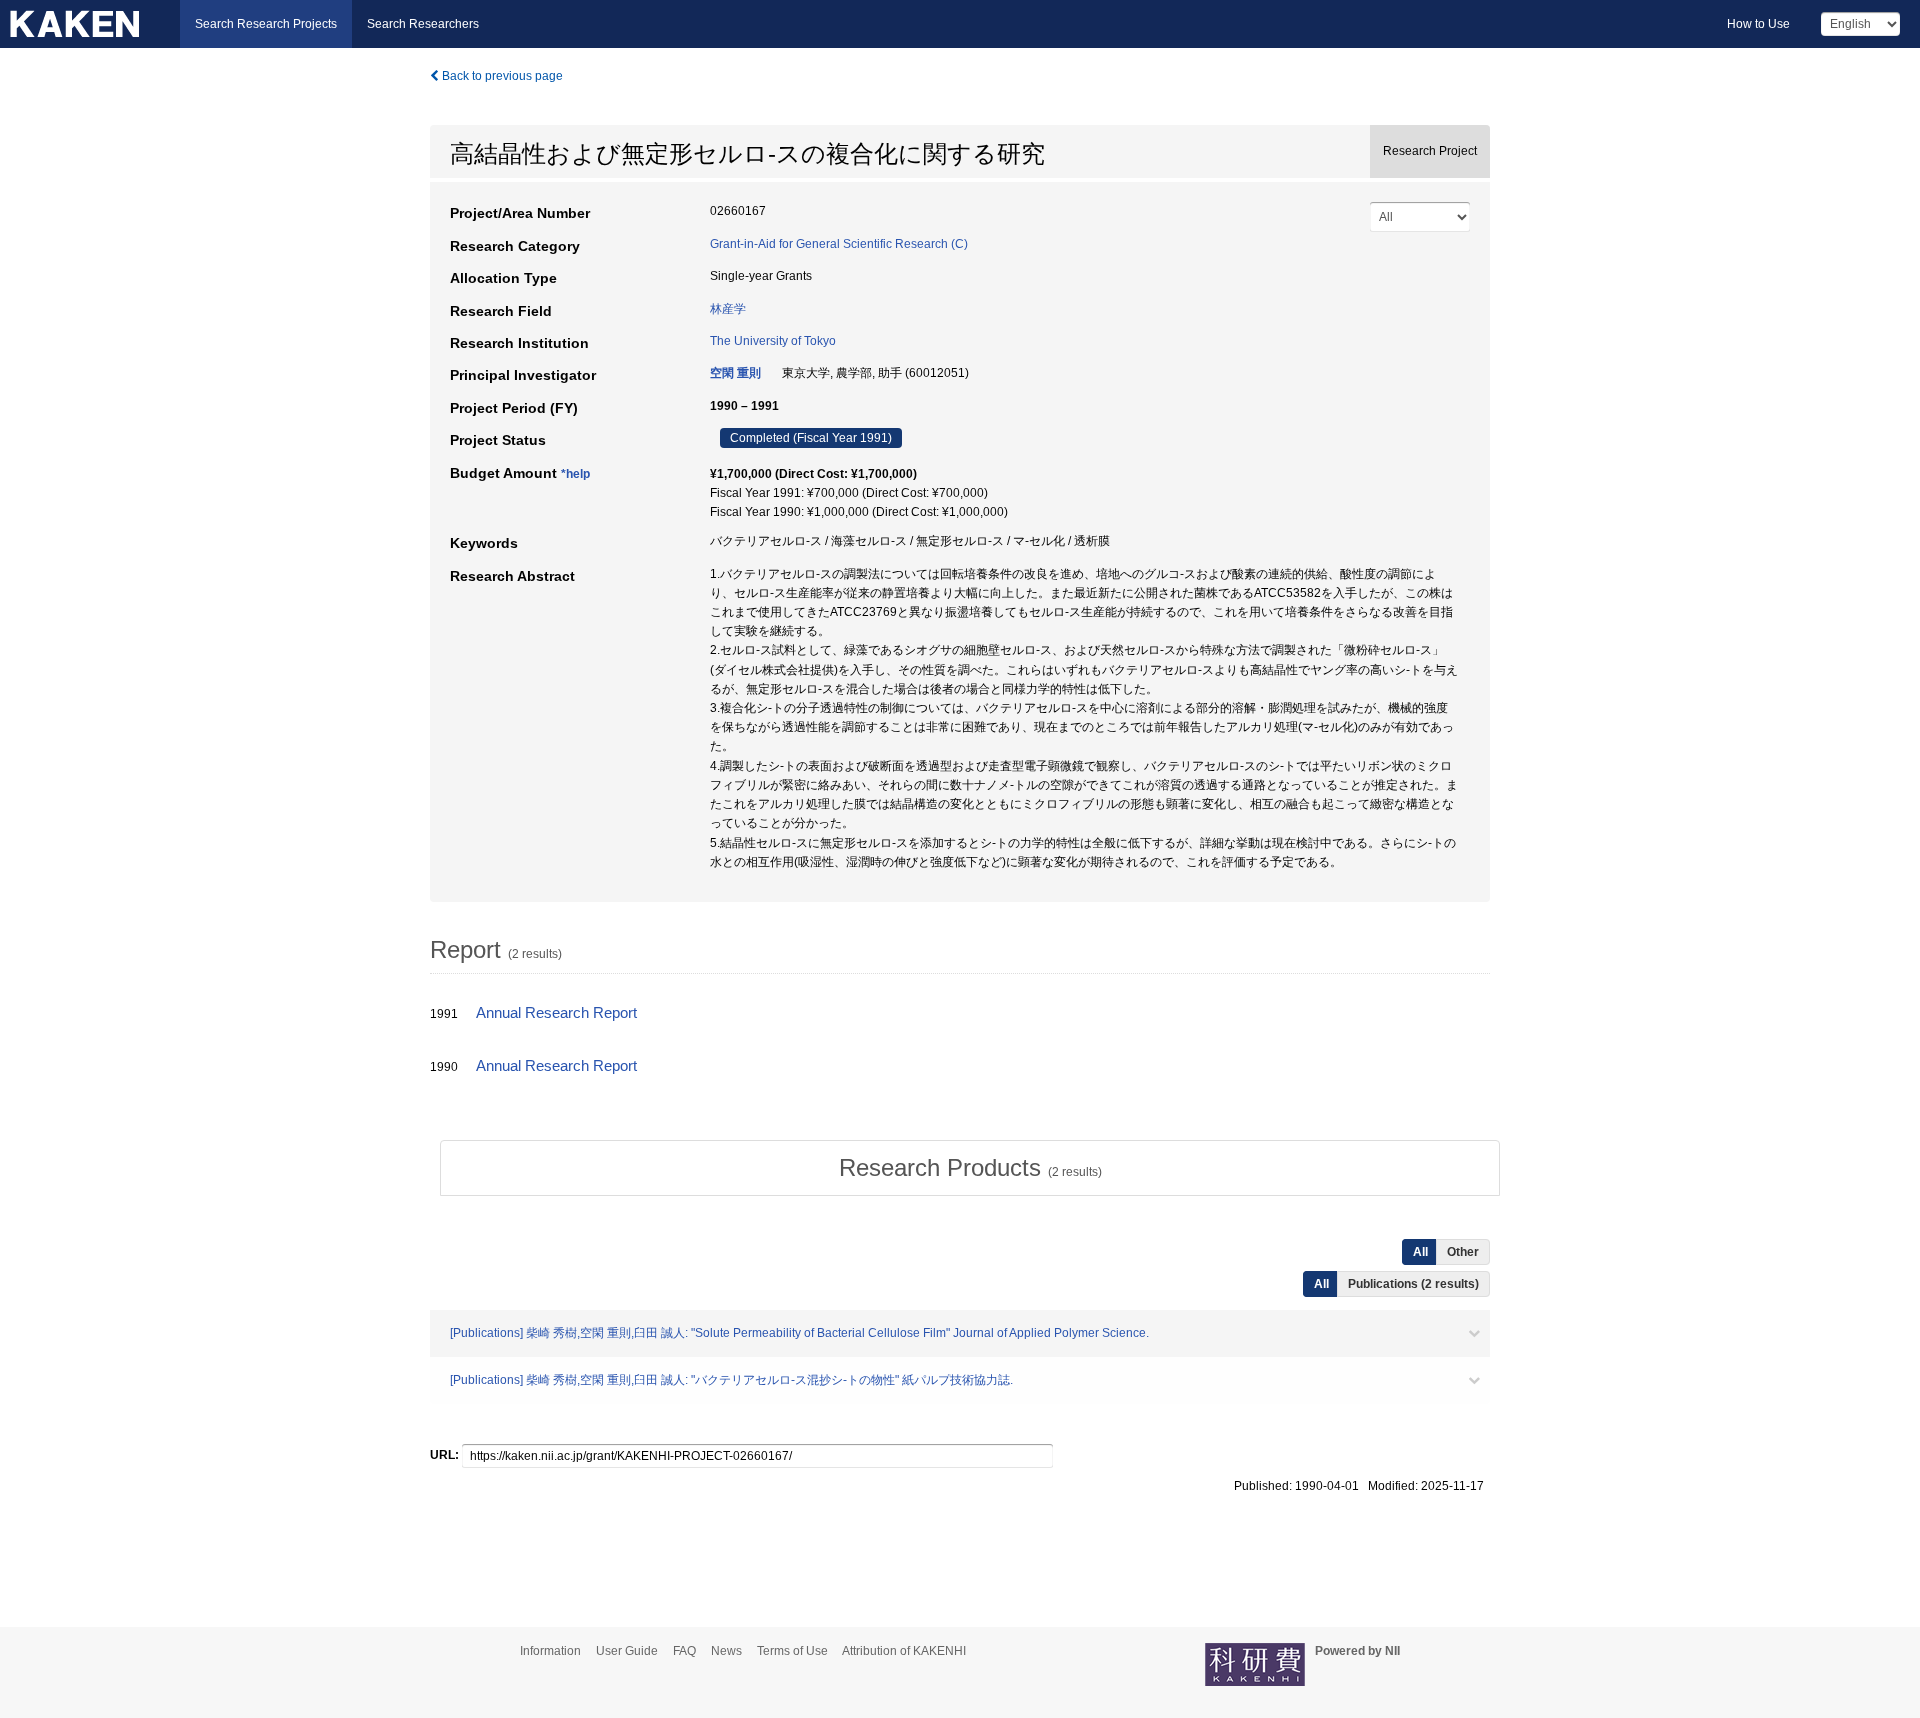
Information (550, 1651)
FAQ (684, 1651)
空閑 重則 (735, 373)
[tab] (970, 1168)
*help (575, 474)
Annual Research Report (556, 1013)
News (726, 1651)
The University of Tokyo (773, 341)
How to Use (1758, 24)
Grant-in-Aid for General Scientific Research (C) (839, 244)
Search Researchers (423, 24)
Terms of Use (792, 1651)
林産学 (728, 309)
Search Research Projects (266, 24)
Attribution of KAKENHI (904, 1651)
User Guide (627, 1651)
